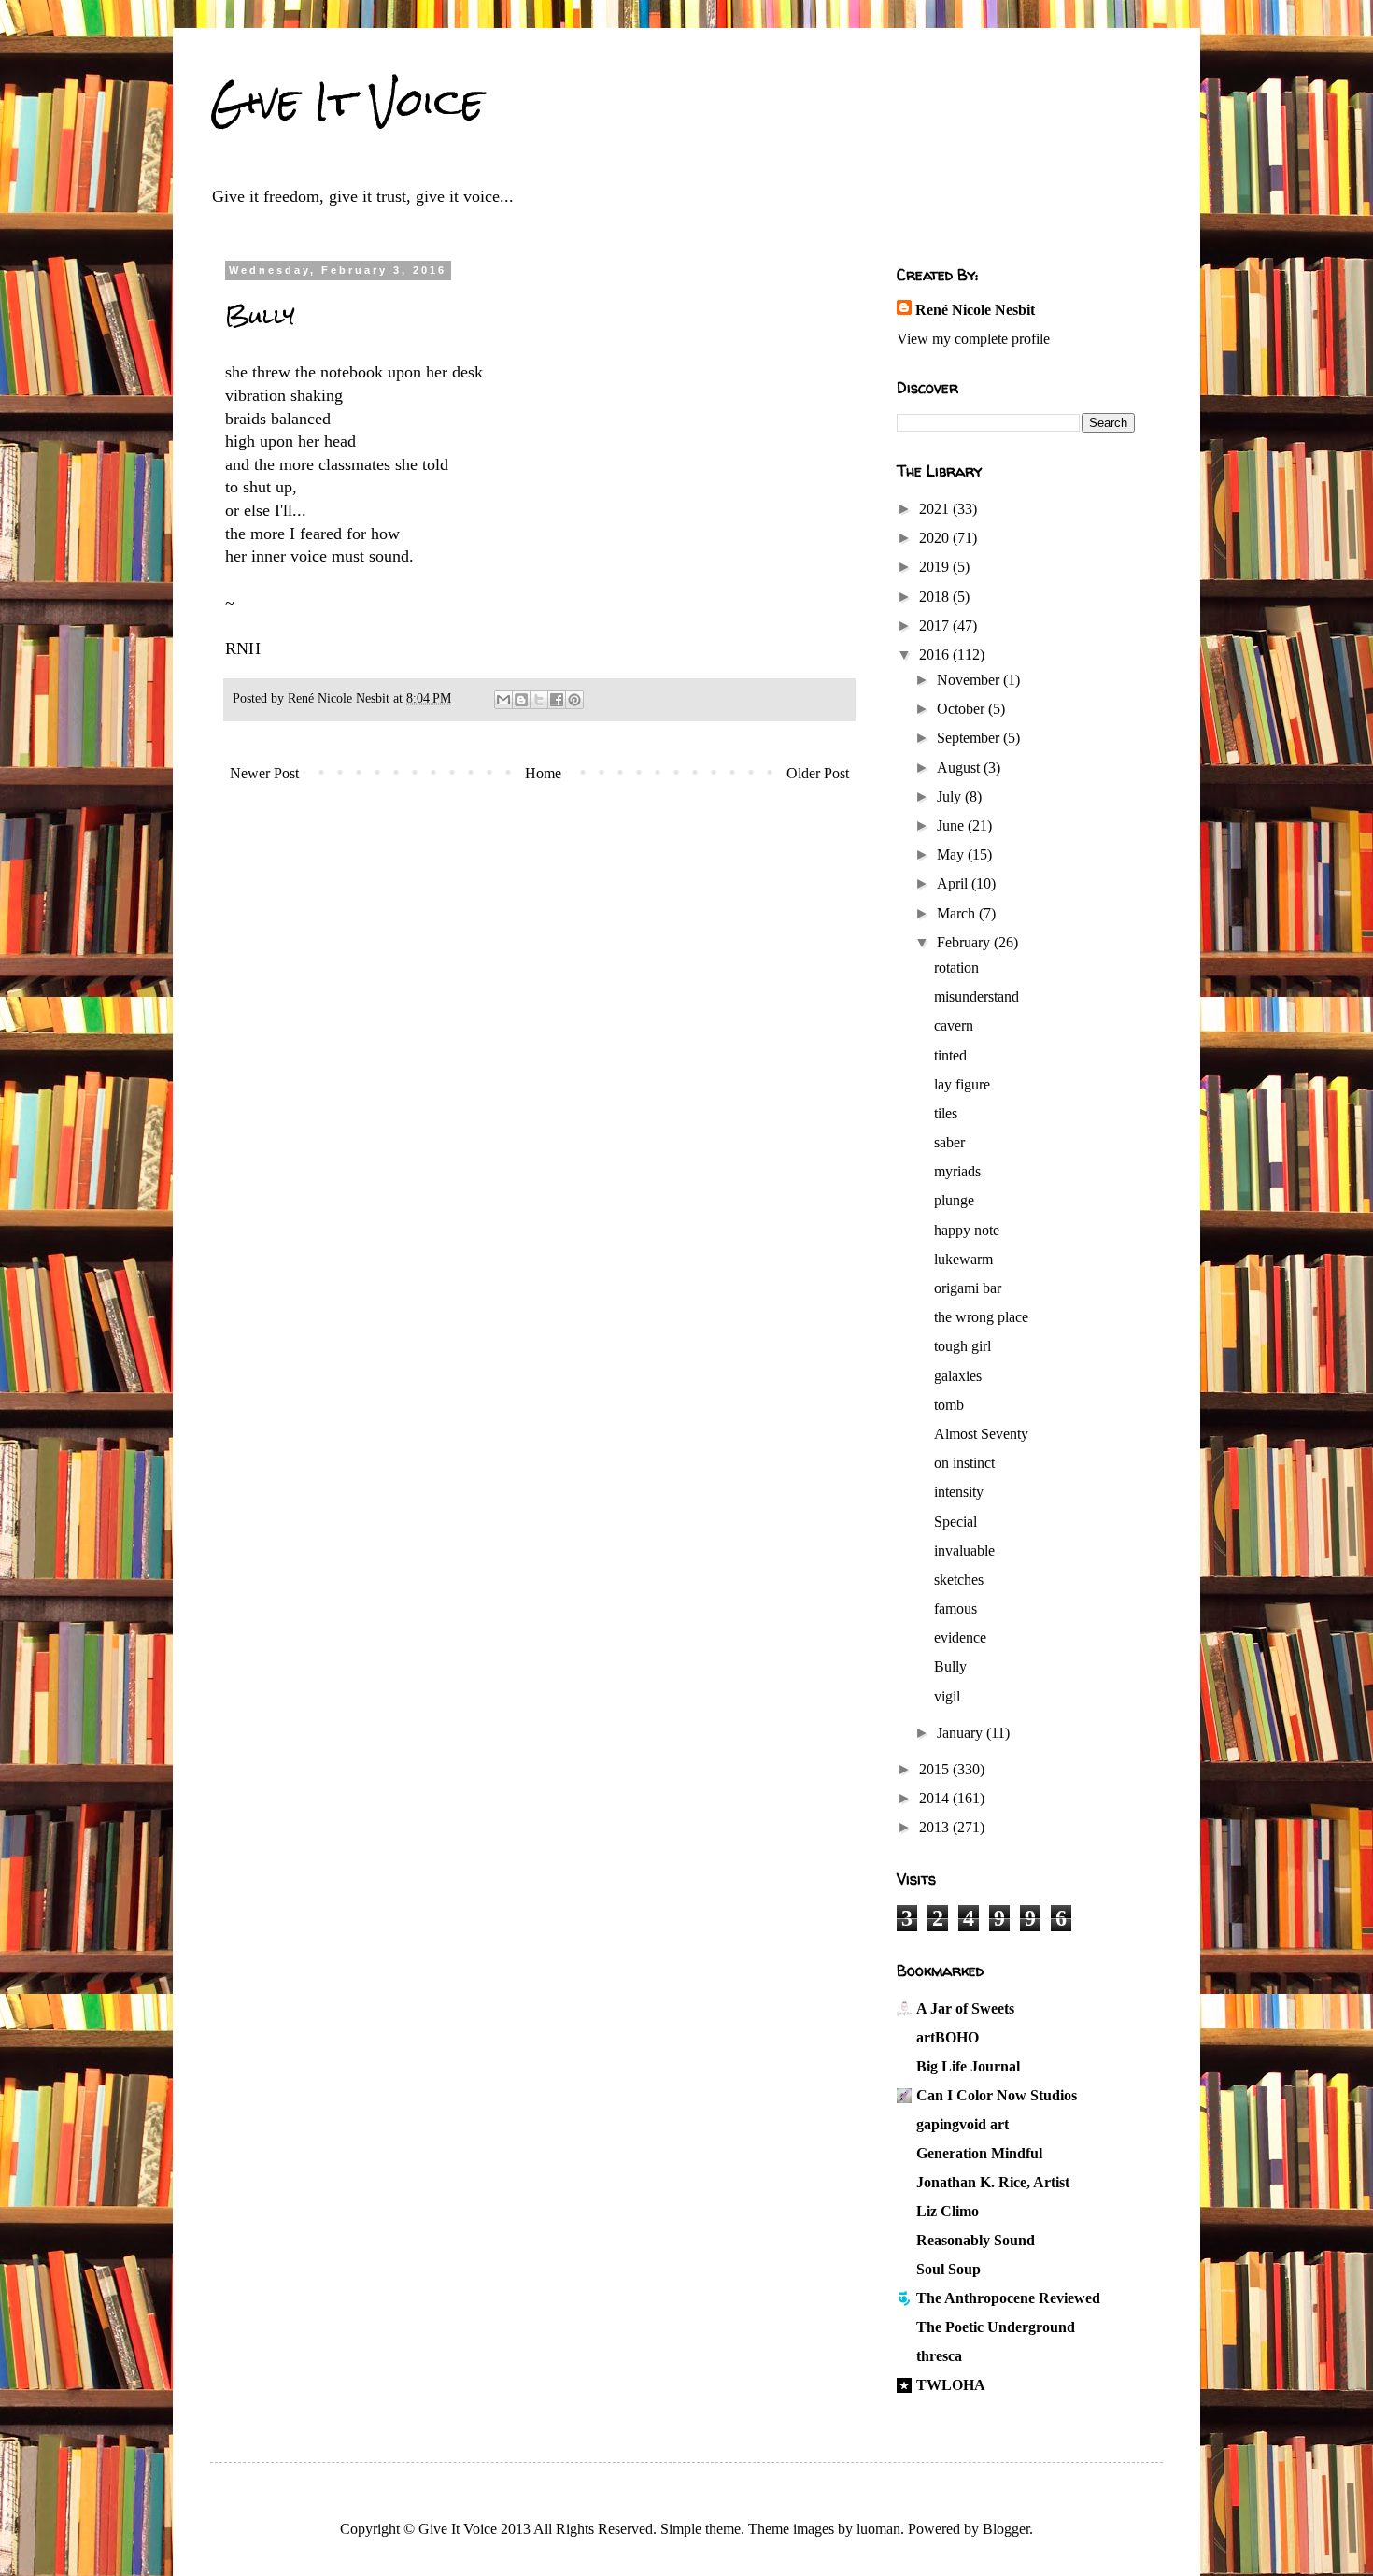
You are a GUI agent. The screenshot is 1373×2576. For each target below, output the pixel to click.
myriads (957, 1171)
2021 (936, 509)
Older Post (818, 773)
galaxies (958, 1376)
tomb (949, 1405)
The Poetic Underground (996, 2327)
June (952, 825)
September (970, 738)
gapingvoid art (963, 2124)
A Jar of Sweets (965, 2008)
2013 (936, 1827)
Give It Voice (347, 102)
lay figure (962, 1084)
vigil (947, 1696)
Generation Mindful (979, 2153)
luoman (878, 2529)
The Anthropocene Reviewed (1008, 2298)
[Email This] (503, 700)
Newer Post (264, 773)
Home (543, 773)
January (962, 1733)
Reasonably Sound (976, 2240)
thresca (939, 2356)
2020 (936, 538)
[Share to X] (539, 700)
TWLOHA (951, 2385)
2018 (936, 597)
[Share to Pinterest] (574, 700)
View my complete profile (973, 339)
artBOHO (948, 2037)
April (954, 883)
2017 (936, 626)
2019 (936, 567)
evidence (960, 1637)
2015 (936, 1769)
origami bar (968, 1288)
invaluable (964, 1551)
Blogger (1006, 2529)
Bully (950, 1666)
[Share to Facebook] (557, 700)
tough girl (963, 1346)
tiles (946, 1113)
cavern (954, 1025)
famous (955, 1608)
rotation (956, 968)
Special (955, 1522)
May (952, 854)
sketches (959, 1580)
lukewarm (963, 1259)
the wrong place (981, 1317)
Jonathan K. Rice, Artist (993, 2182)
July (951, 797)
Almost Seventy (981, 1434)
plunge (954, 1200)
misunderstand (977, 996)
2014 (936, 1798)
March (958, 913)
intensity (959, 1492)
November (970, 680)
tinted (950, 1055)
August (960, 768)
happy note (967, 1230)
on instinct (964, 1463)
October (963, 709)
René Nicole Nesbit (975, 310)
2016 (936, 655)
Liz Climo (948, 2211)
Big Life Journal (968, 2066)
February (965, 942)
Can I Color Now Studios (997, 2095)
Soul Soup (948, 2269)
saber (949, 1142)
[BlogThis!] (521, 700)
